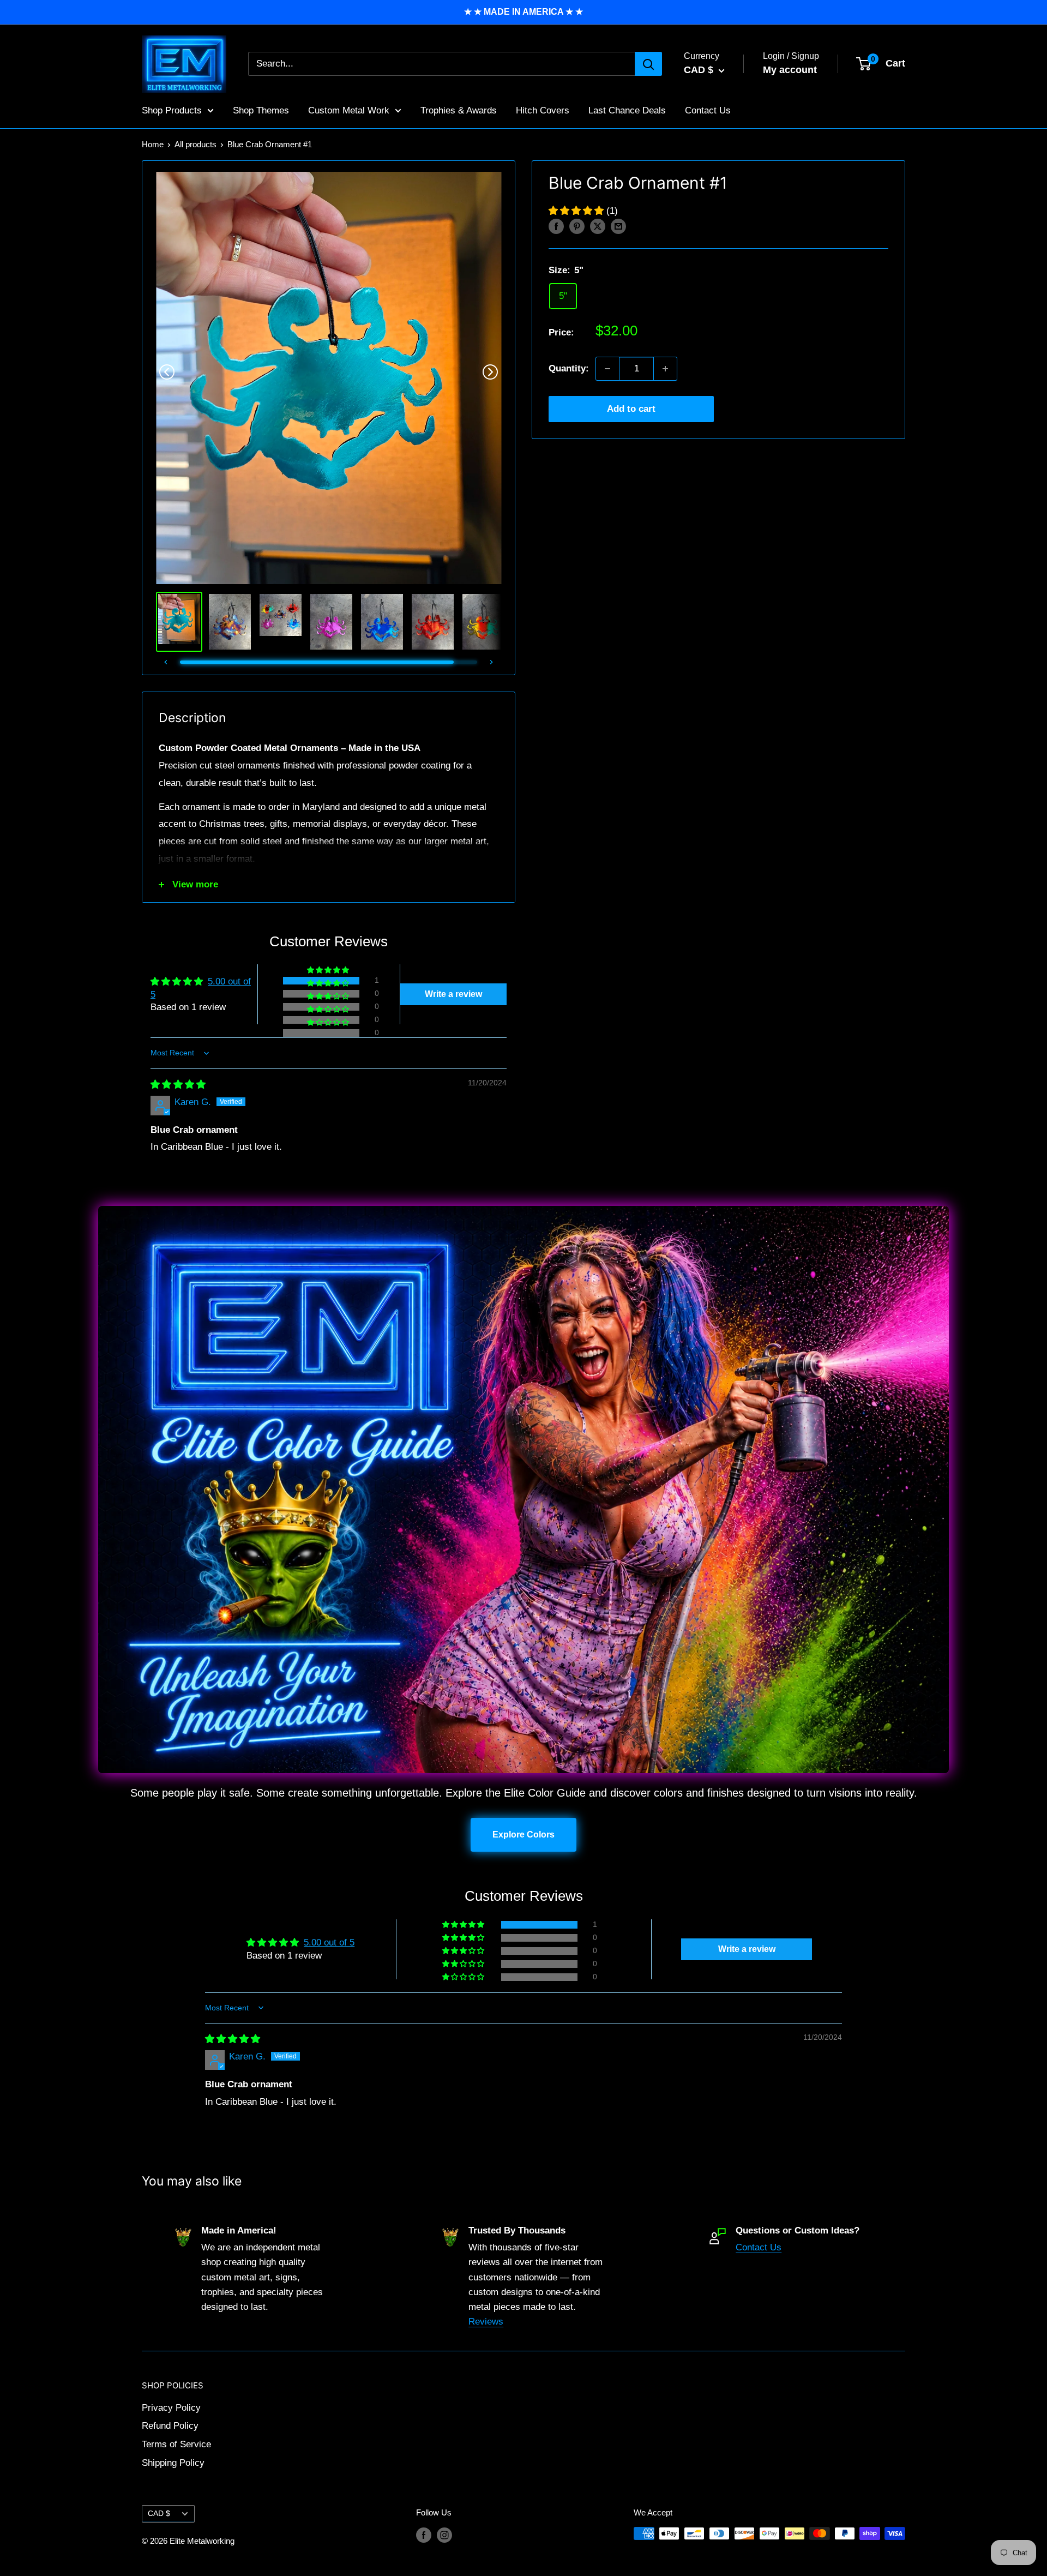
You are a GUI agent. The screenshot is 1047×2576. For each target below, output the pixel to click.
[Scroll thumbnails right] (491, 662)
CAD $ (159, 2513)
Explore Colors (523, 1835)
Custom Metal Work (349, 110)
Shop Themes (261, 110)
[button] (577, 211)
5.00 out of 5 (329, 1942)
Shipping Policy (173, 2463)
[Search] (648, 64)
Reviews (486, 2322)
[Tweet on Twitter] (598, 226)
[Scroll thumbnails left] (166, 662)
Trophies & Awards (459, 110)
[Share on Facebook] (556, 226)
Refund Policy (170, 2426)
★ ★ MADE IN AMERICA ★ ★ (523, 12)
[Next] (490, 372)
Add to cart (631, 409)
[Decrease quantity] (607, 369)
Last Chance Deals (627, 110)
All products (195, 144)
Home (153, 144)
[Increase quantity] (665, 369)
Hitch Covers (543, 110)
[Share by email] (618, 226)
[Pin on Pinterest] (577, 226)
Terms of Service (176, 2444)
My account (790, 70)
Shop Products (172, 110)
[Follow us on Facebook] (424, 2535)
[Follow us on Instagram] (444, 2535)
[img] (178, 1085)
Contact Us (708, 110)
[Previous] (167, 372)
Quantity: (569, 368)
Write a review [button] (453, 994)
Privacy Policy (171, 2408)
